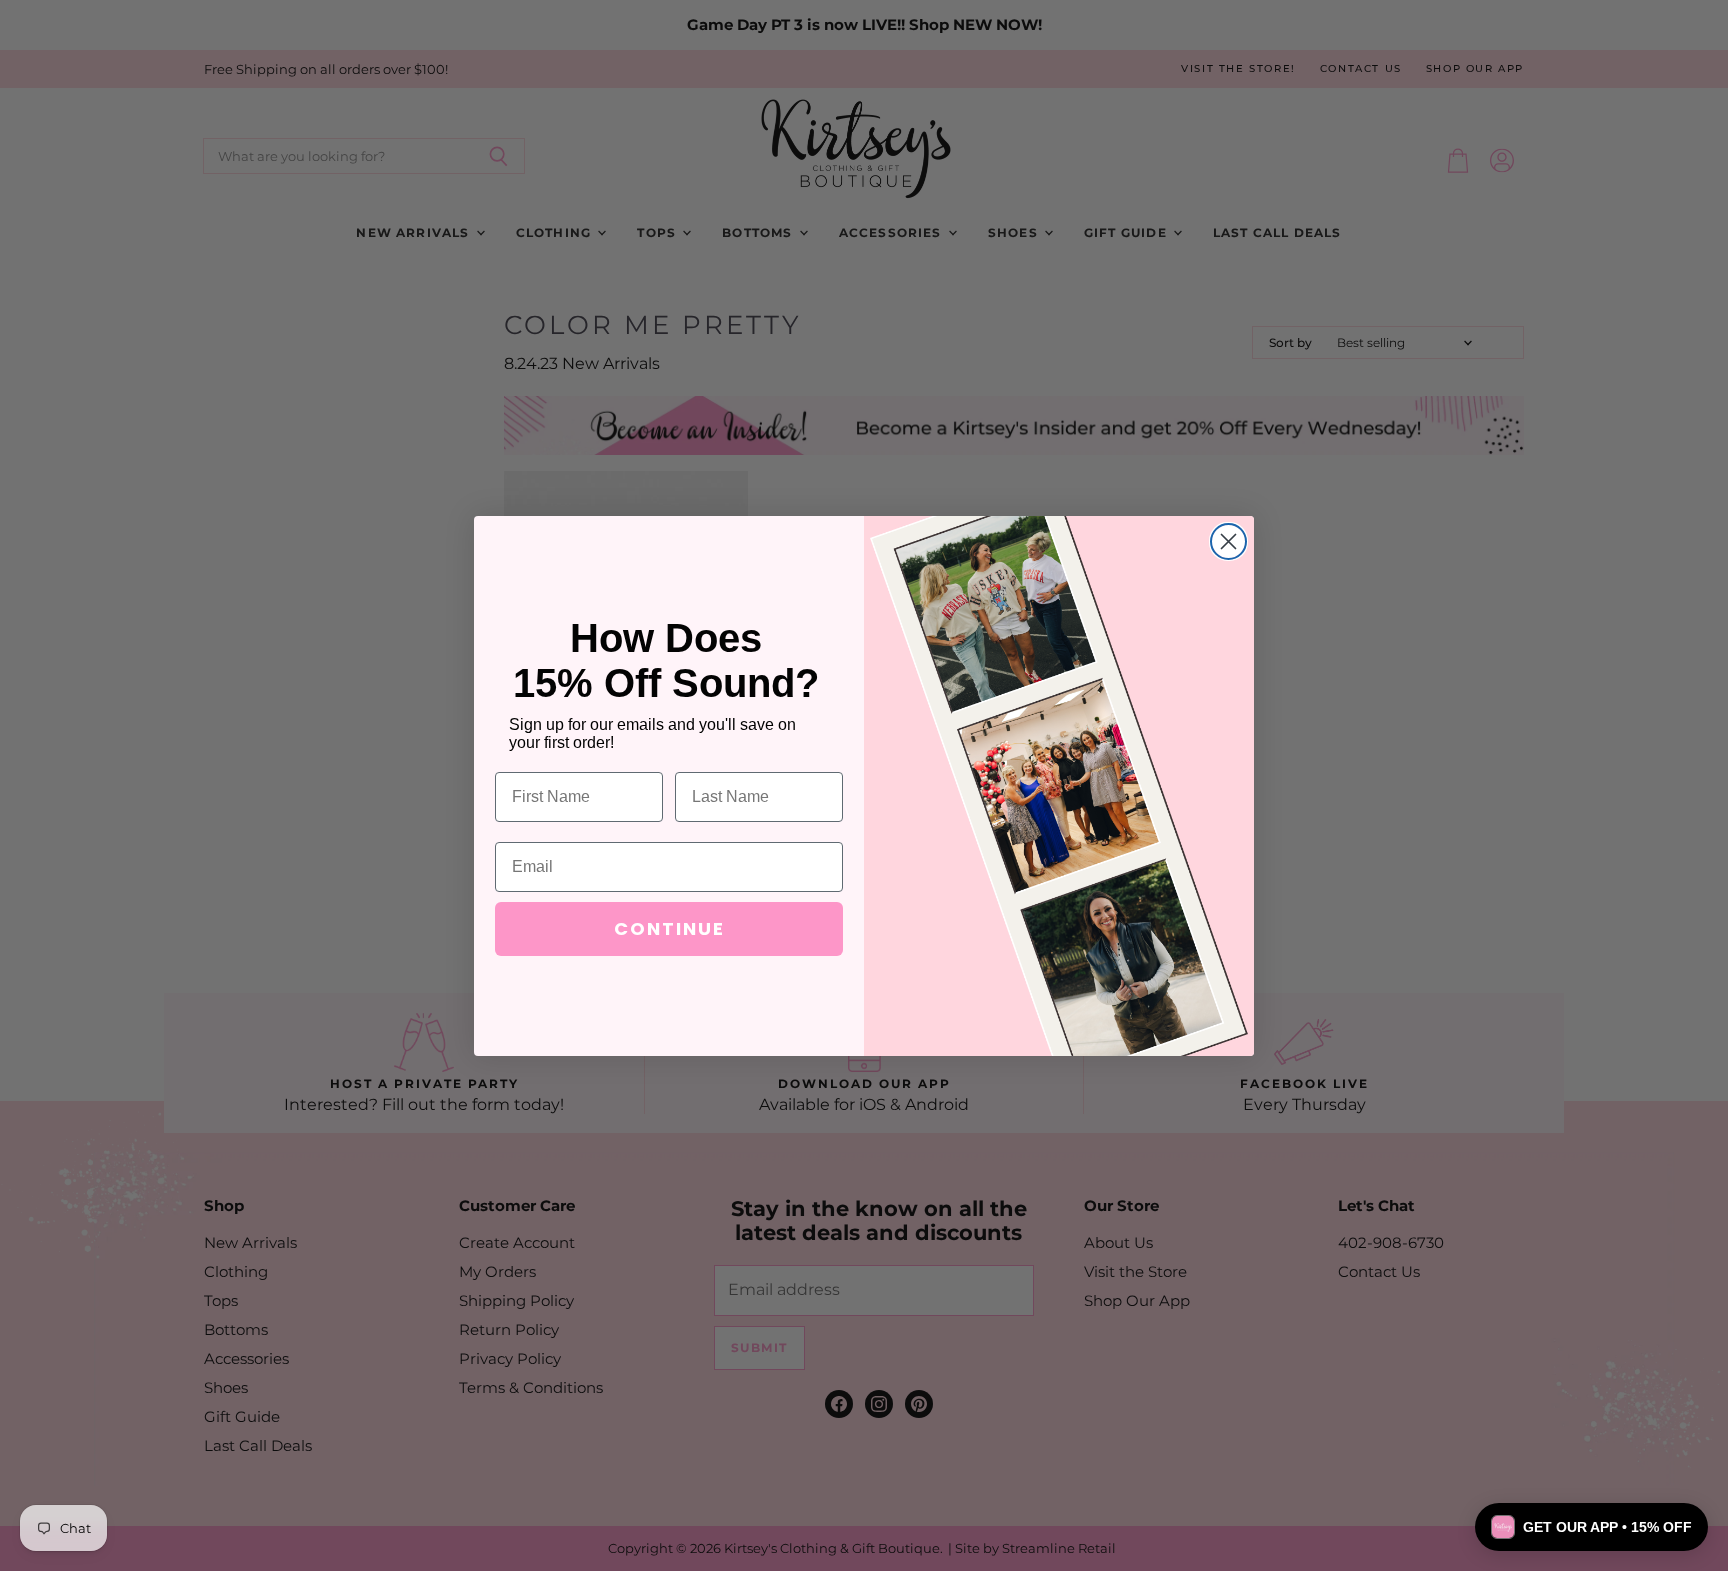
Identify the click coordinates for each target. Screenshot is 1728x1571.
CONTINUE (669, 928)
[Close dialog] (1228, 541)
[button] (1591, 1527)
